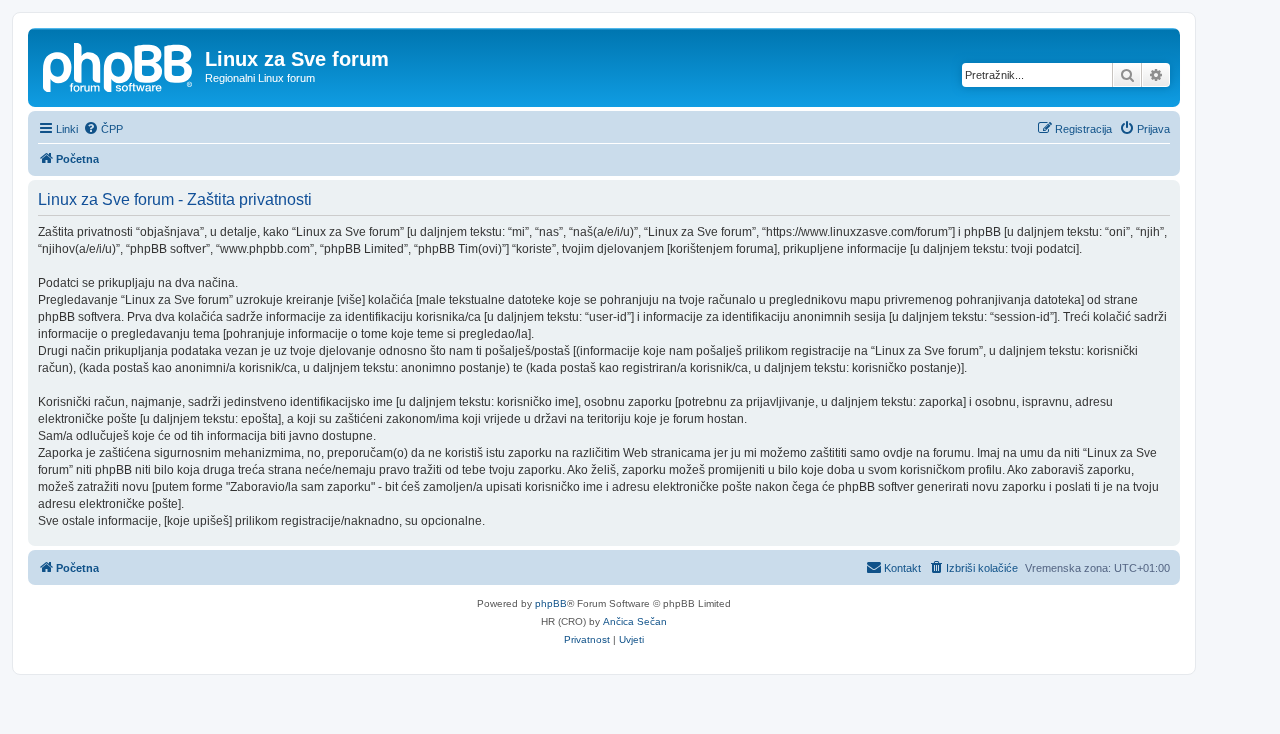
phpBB (551, 603)
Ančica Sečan (635, 621)
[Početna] (119, 65)
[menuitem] (103, 129)
